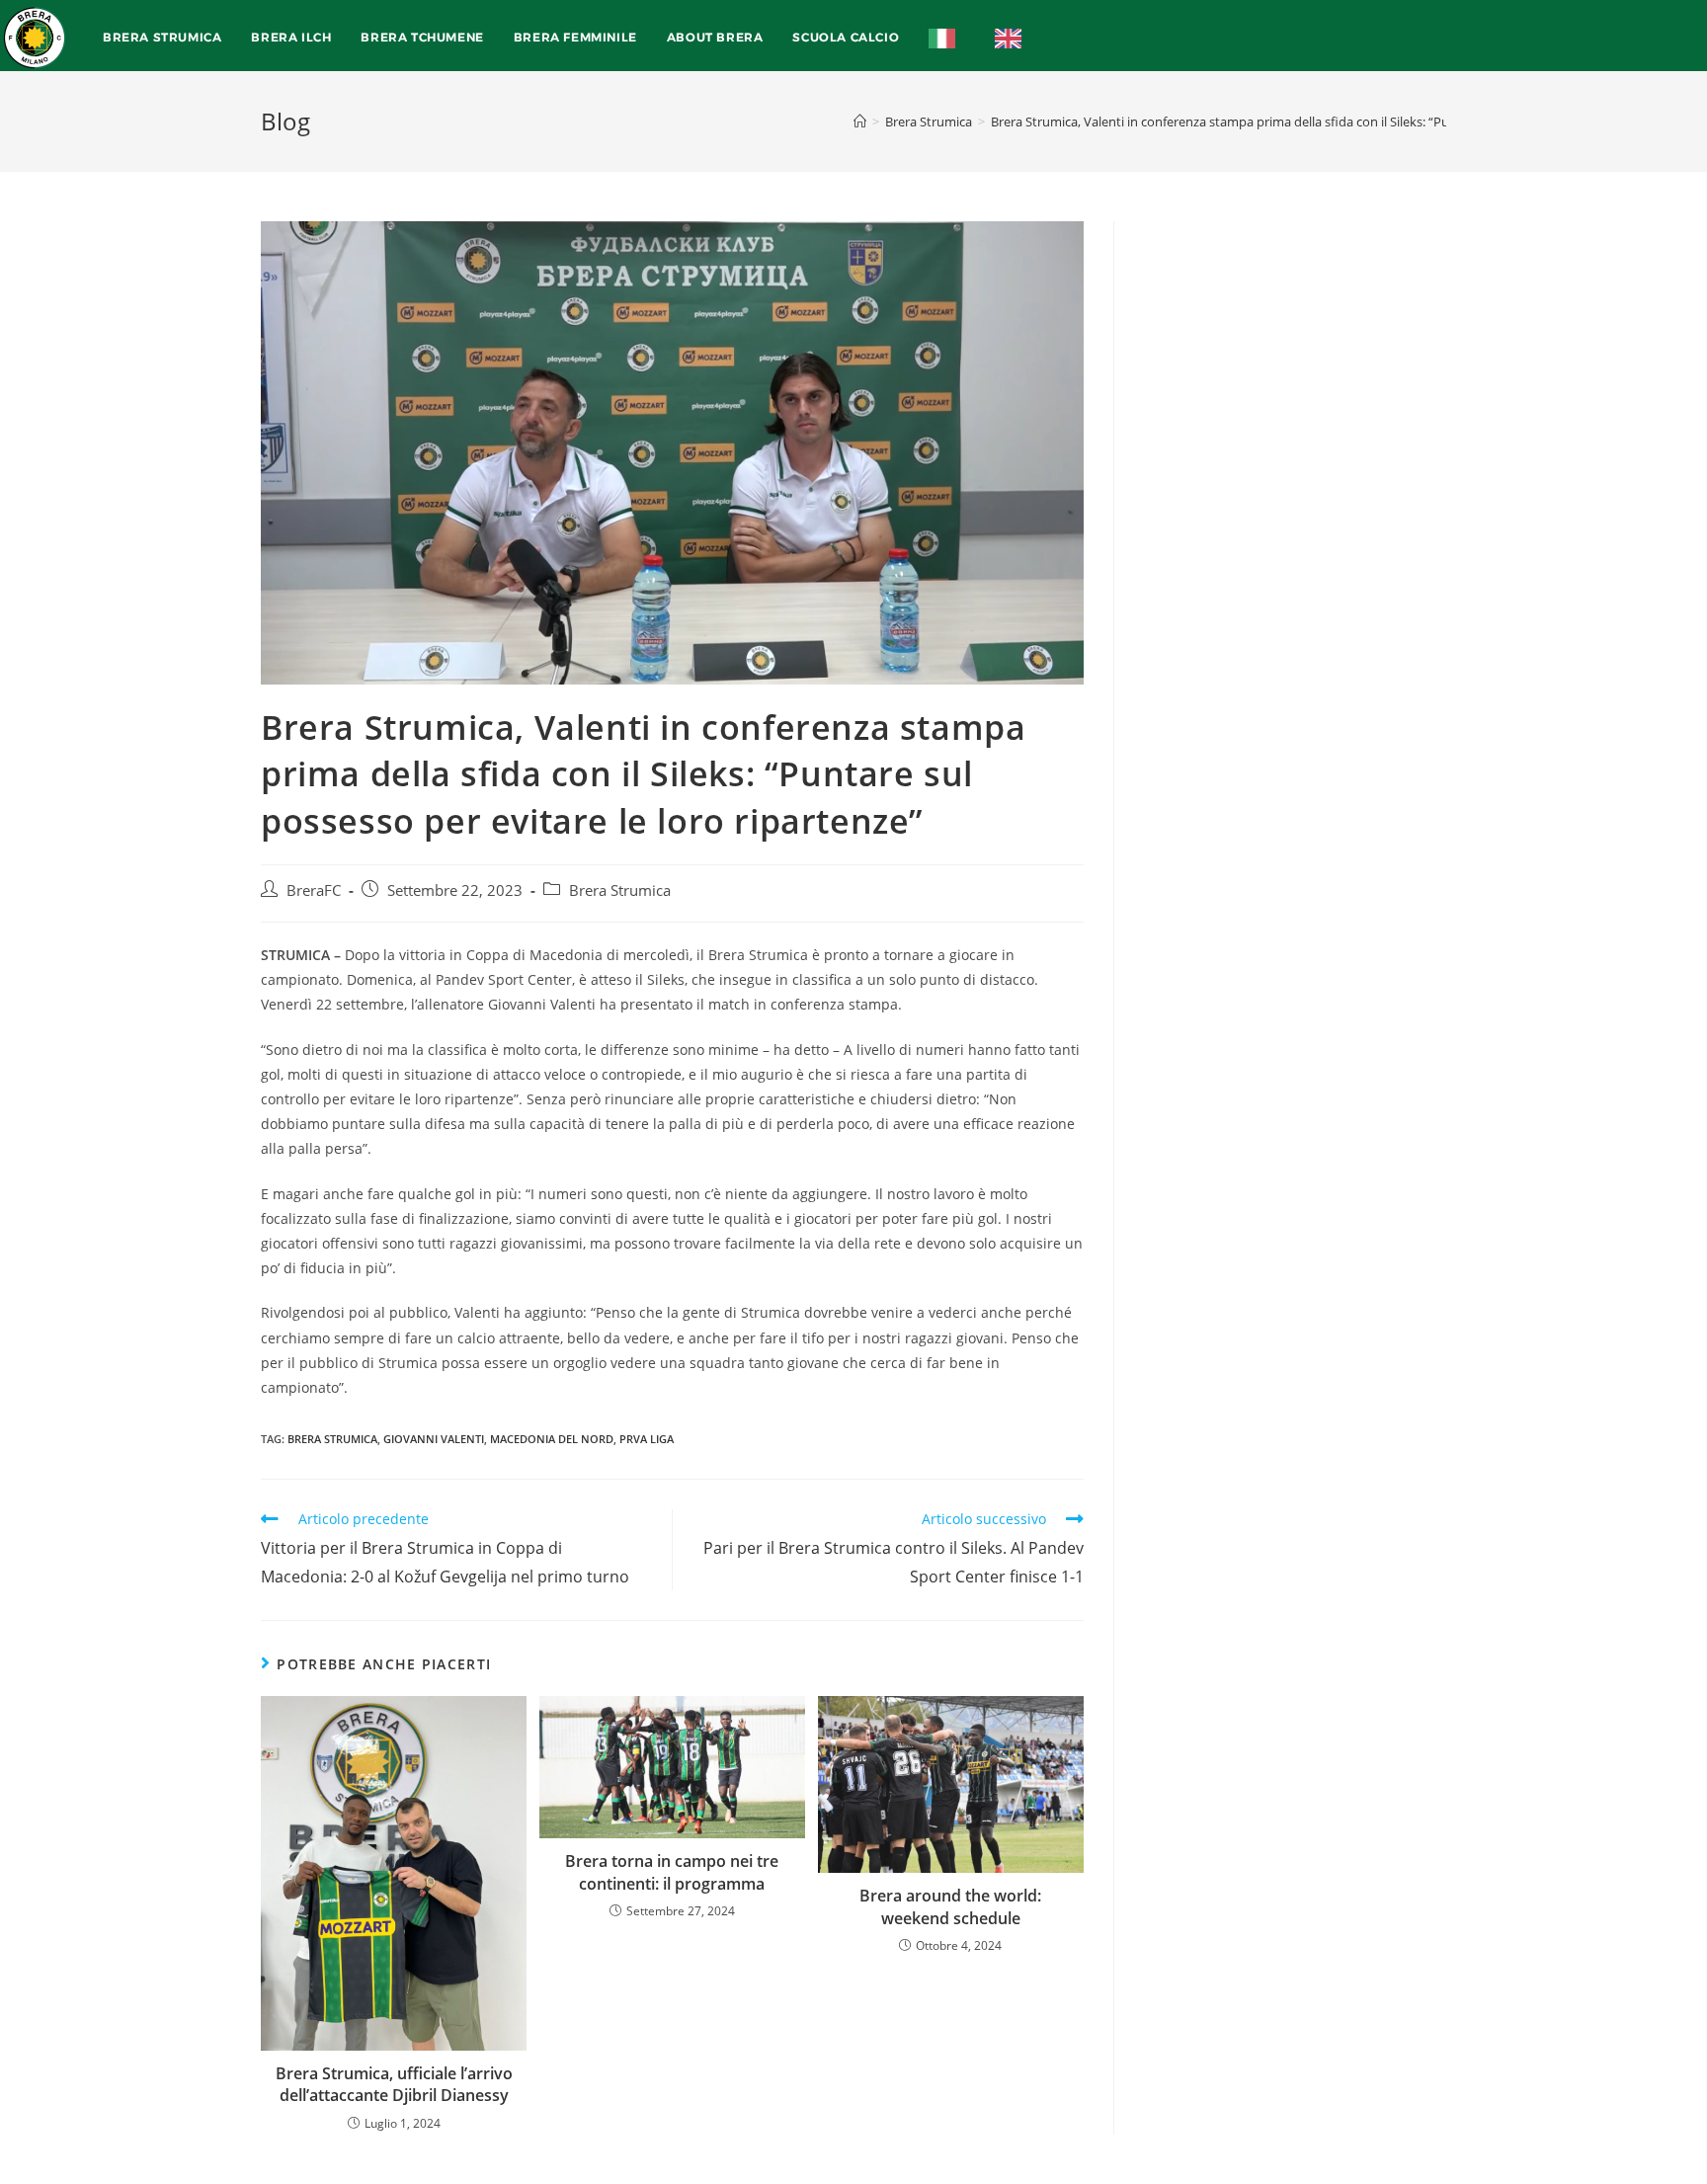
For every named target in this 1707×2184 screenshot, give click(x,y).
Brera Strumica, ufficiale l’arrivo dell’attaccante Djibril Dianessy (394, 2084)
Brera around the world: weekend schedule (950, 1906)
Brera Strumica (620, 890)
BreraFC (314, 890)
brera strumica (332, 1439)
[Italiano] (947, 37)
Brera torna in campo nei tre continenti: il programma (672, 1872)
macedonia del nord (552, 1439)
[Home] (860, 121)
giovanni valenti (434, 1439)
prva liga (647, 1439)
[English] (1013, 37)
